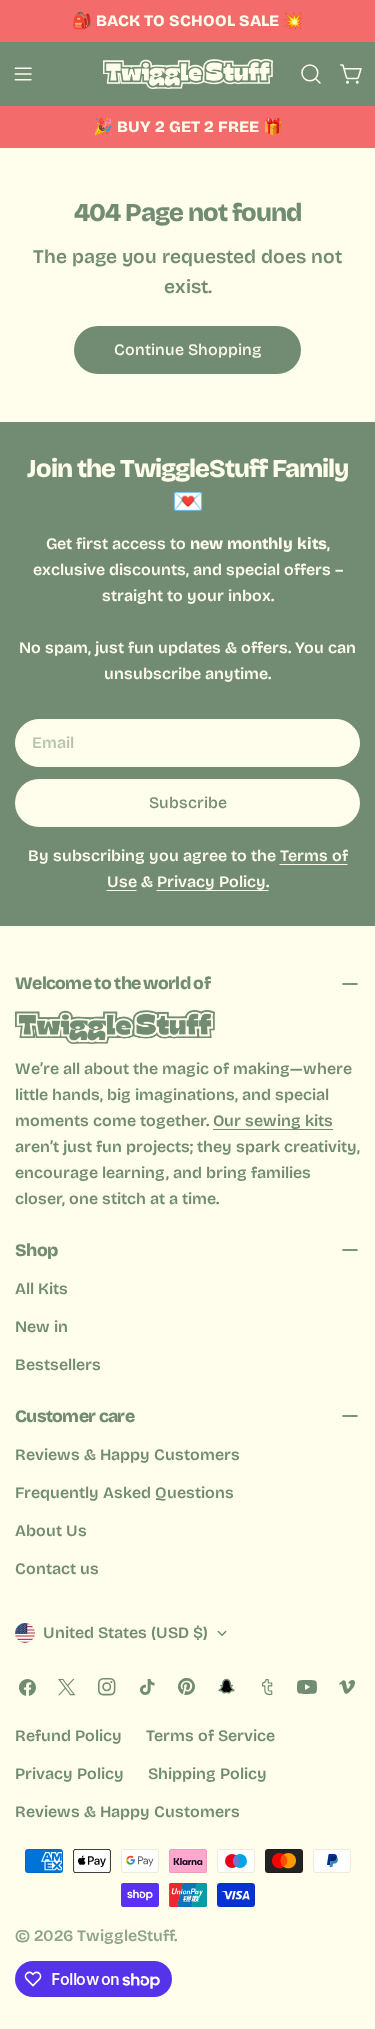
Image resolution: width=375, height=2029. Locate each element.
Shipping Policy (207, 1773)
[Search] (311, 74)
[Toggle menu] (23, 74)
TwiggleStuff (125, 1935)
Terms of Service (210, 1735)
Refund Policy (68, 1735)
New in (41, 1326)
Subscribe (188, 802)
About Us (51, 1530)
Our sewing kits (273, 1120)
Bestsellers (58, 1364)
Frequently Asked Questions (124, 1492)
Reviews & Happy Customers (127, 1454)
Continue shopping (187, 349)
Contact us (57, 1568)
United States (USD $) (125, 1632)
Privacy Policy (69, 1773)
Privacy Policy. (213, 881)
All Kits (41, 1288)
